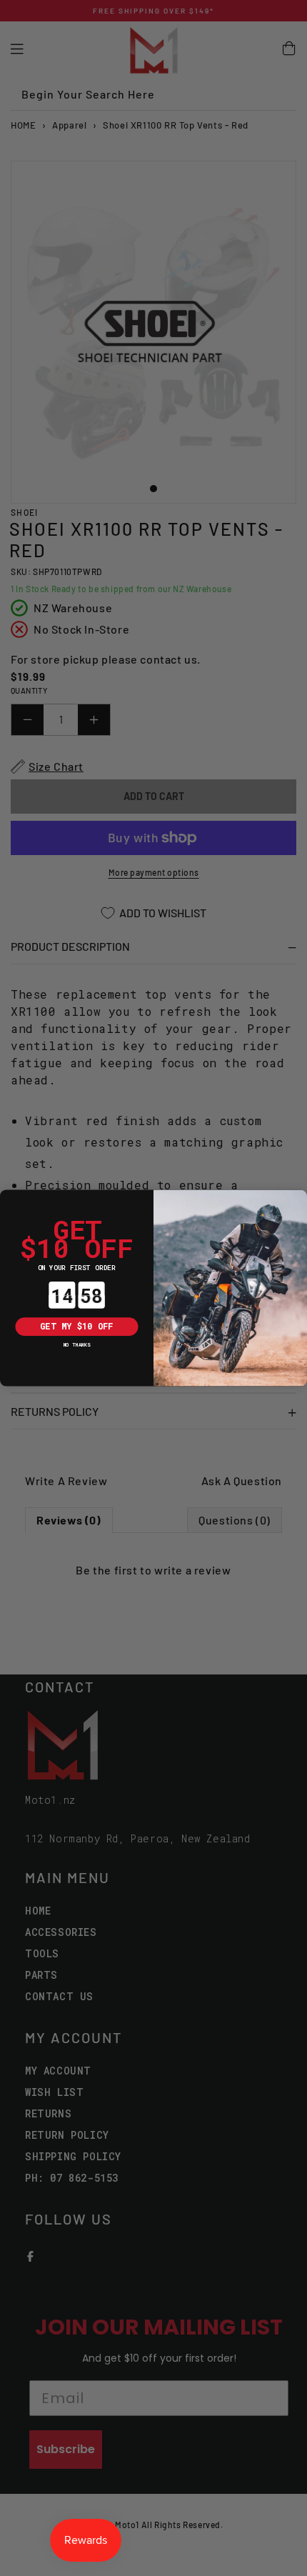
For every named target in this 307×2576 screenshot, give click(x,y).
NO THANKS (77, 1344)
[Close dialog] (9, 1199)
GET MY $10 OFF (76, 1327)
